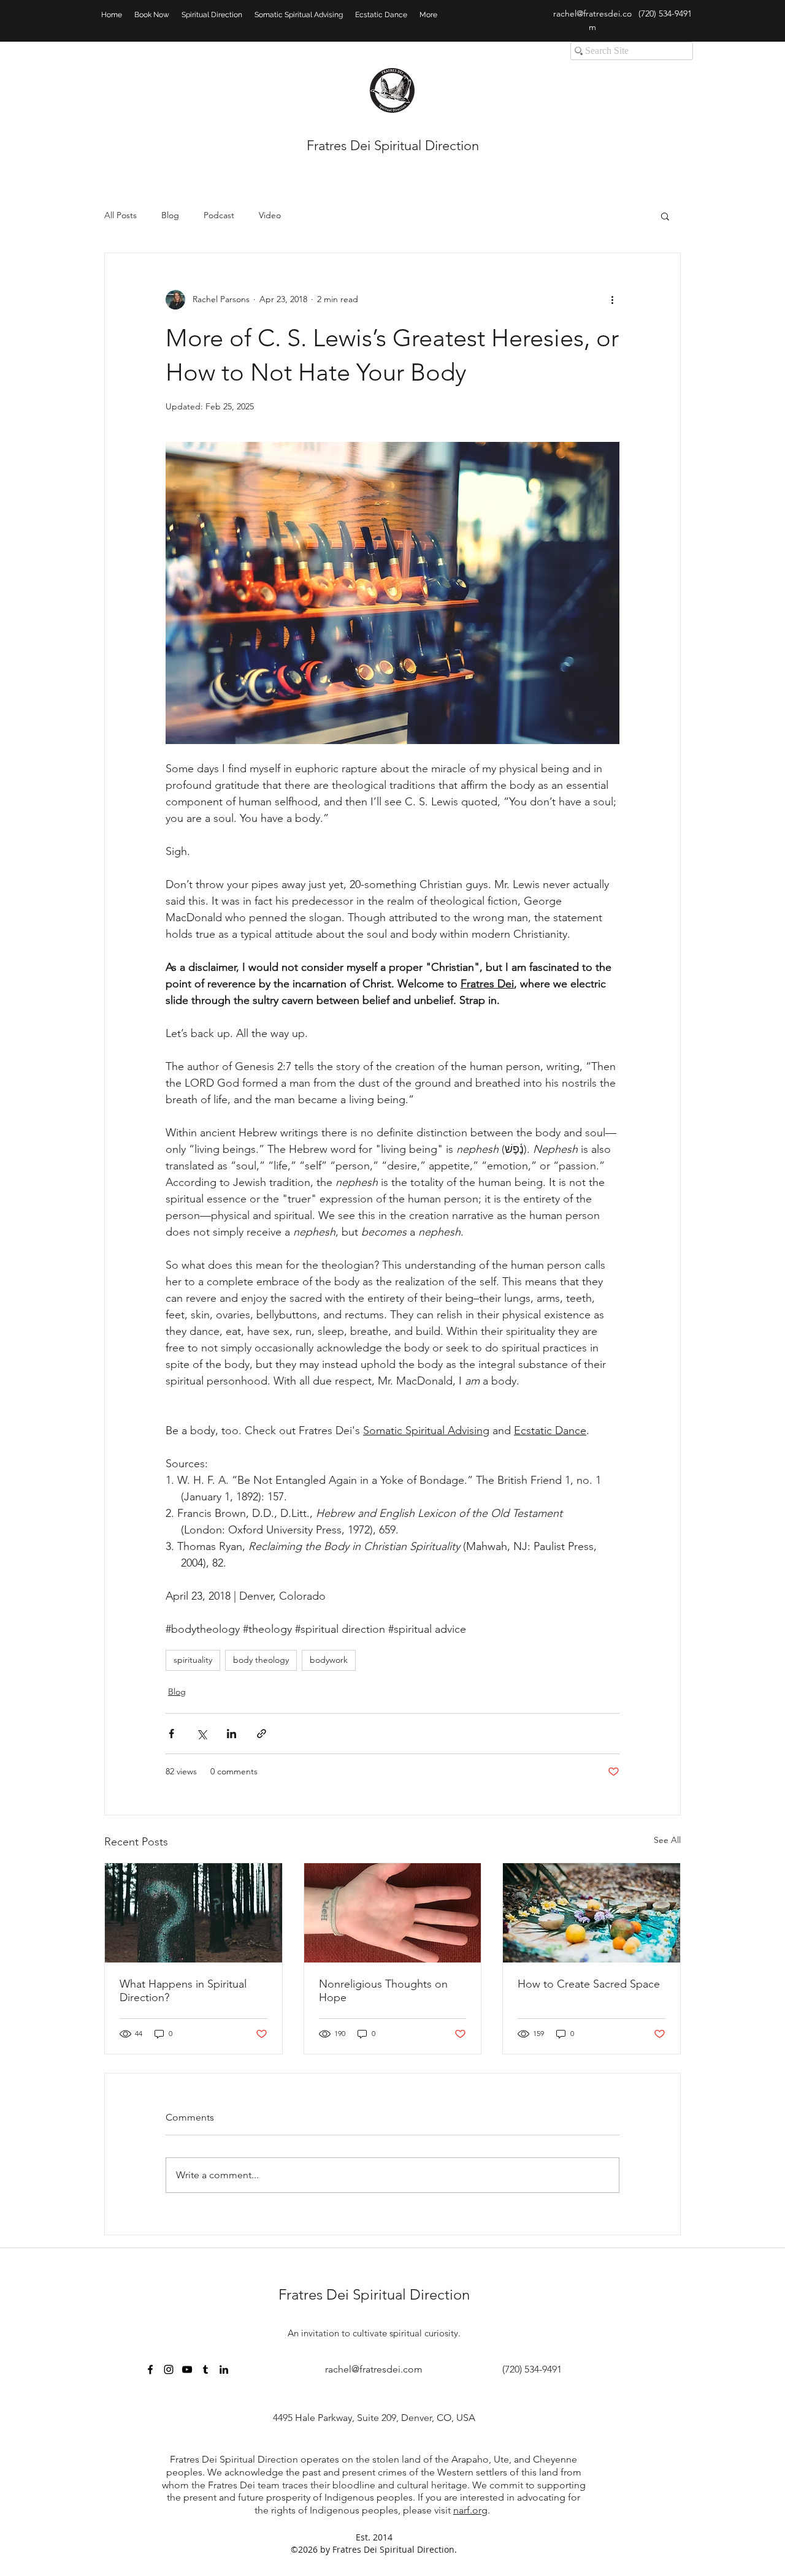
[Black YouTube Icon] (187, 2369)
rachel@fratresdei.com (374, 2369)
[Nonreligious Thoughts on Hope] (393, 1913)
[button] (665, 216)
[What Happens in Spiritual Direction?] (193, 1913)
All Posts (121, 215)
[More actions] (612, 300)
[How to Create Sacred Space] (592, 1913)
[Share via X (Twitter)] (201, 1734)
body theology (261, 1660)
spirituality (193, 1660)
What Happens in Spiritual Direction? (183, 1991)
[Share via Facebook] (171, 1734)
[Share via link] (262, 1734)
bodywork (329, 1660)
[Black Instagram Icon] (169, 2369)
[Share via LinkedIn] (232, 1734)
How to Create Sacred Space (589, 1984)
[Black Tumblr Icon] (205, 2369)
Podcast (219, 215)
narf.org (470, 2510)
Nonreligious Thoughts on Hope (383, 1991)
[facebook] (150, 2369)
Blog (170, 215)
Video (270, 215)
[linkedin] (224, 2369)
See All (667, 1840)
